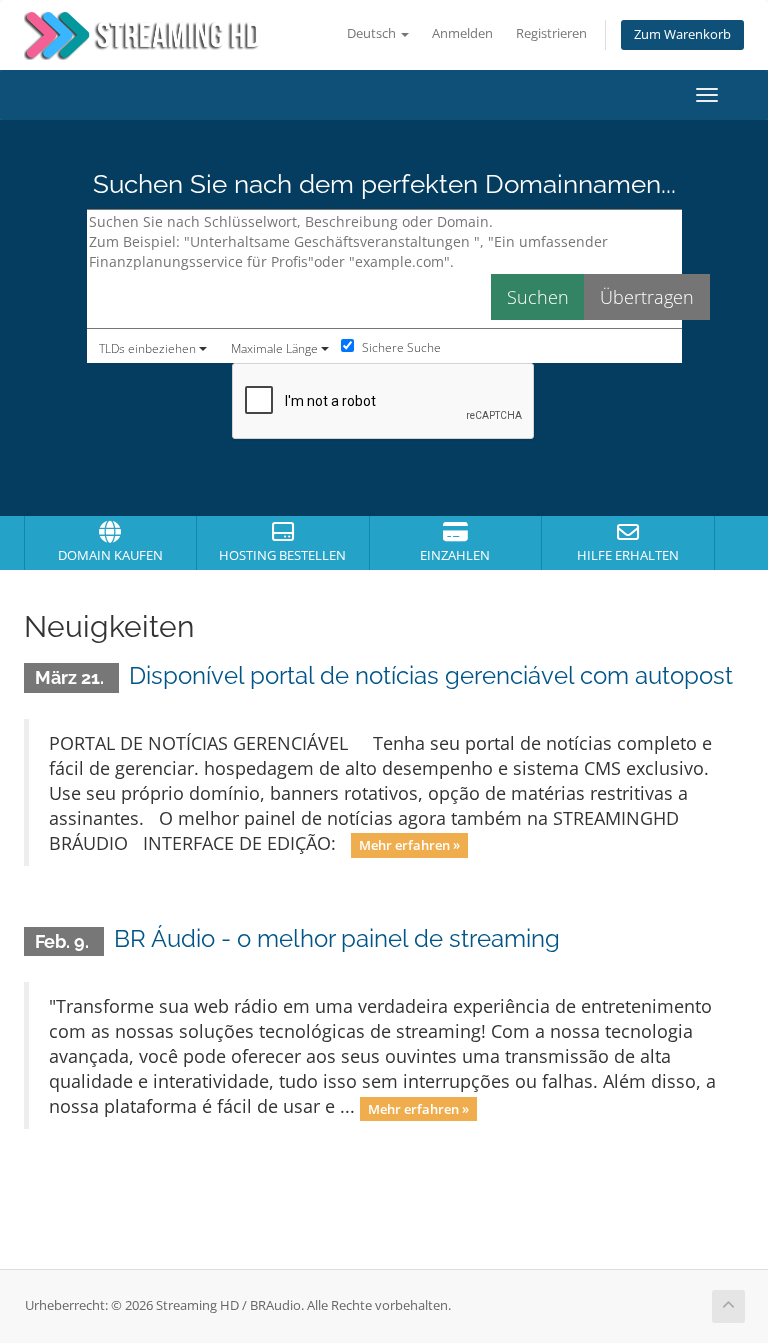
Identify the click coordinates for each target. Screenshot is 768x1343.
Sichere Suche (400, 347)
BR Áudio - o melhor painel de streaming (337, 938)
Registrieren (551, 33)
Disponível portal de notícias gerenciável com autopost (431, 675)
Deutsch (373, 33)
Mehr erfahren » (409, 845)
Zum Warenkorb (682, 34)
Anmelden (462, 33)
